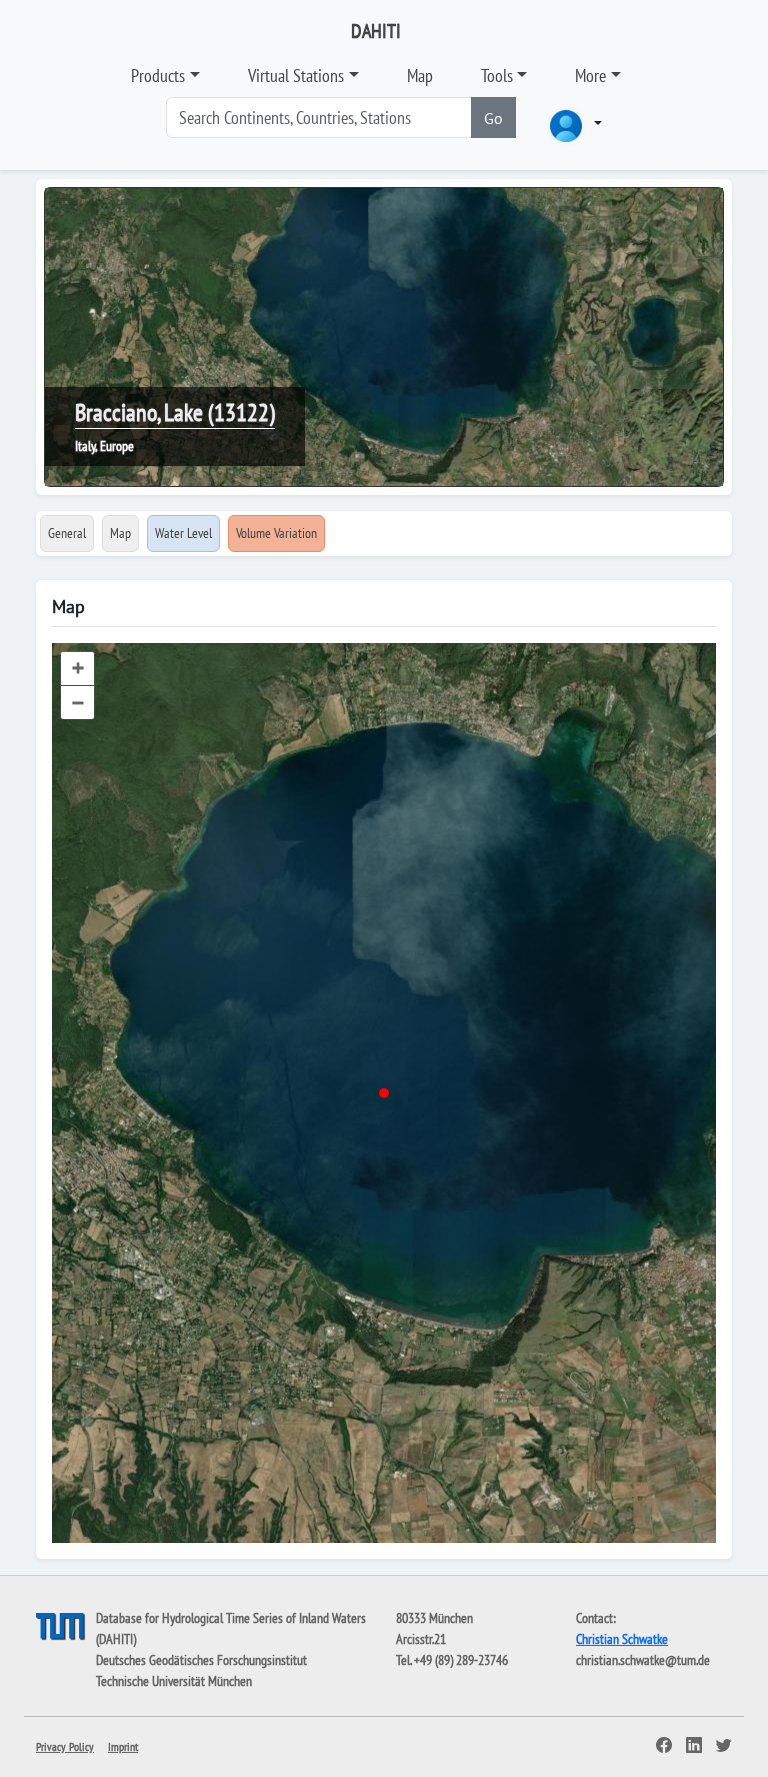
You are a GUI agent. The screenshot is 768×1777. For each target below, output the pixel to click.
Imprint (123, 1746)
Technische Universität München (174, 1681)
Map (420, 75)
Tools (497, 75)
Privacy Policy (65, 1746)
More (590, 75)
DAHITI (376, 31)
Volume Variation (276, 533)
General (67, 533)
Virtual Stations (296, 75)
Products (158, 75)
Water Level (183, 533)
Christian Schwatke (622, 1639)
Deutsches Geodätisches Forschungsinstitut (201, 1660)
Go (493, 118)
